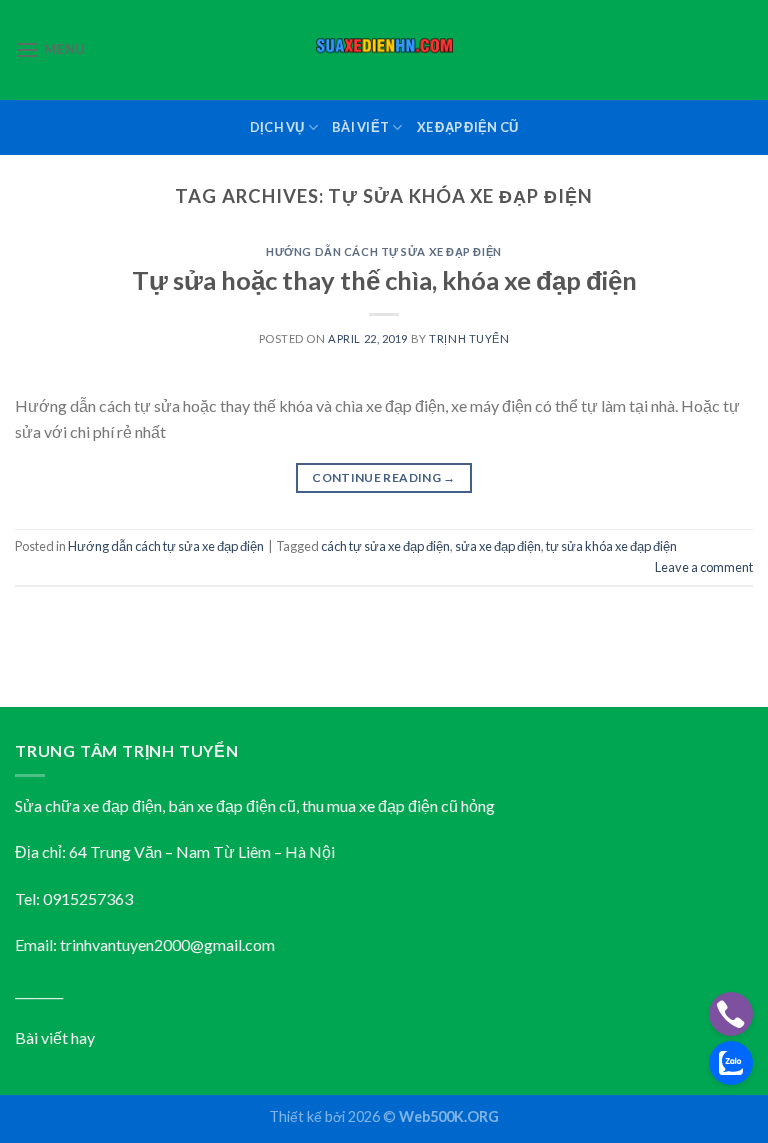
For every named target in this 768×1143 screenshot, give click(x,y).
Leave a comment (704, 567)
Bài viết (360, 127)
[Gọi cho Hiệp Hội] (731, 1014)
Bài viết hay (55, 1037)
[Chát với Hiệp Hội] (731, 1063)
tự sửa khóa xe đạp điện (611, 546)
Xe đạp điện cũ (468, 127)
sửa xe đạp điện (498, 546)
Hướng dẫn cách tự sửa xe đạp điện (383, 251)
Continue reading (384, 477)
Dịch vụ (277, 127)
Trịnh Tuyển (469, 338)
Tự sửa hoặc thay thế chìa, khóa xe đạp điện (384, 280)
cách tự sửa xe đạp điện (385, 546)
